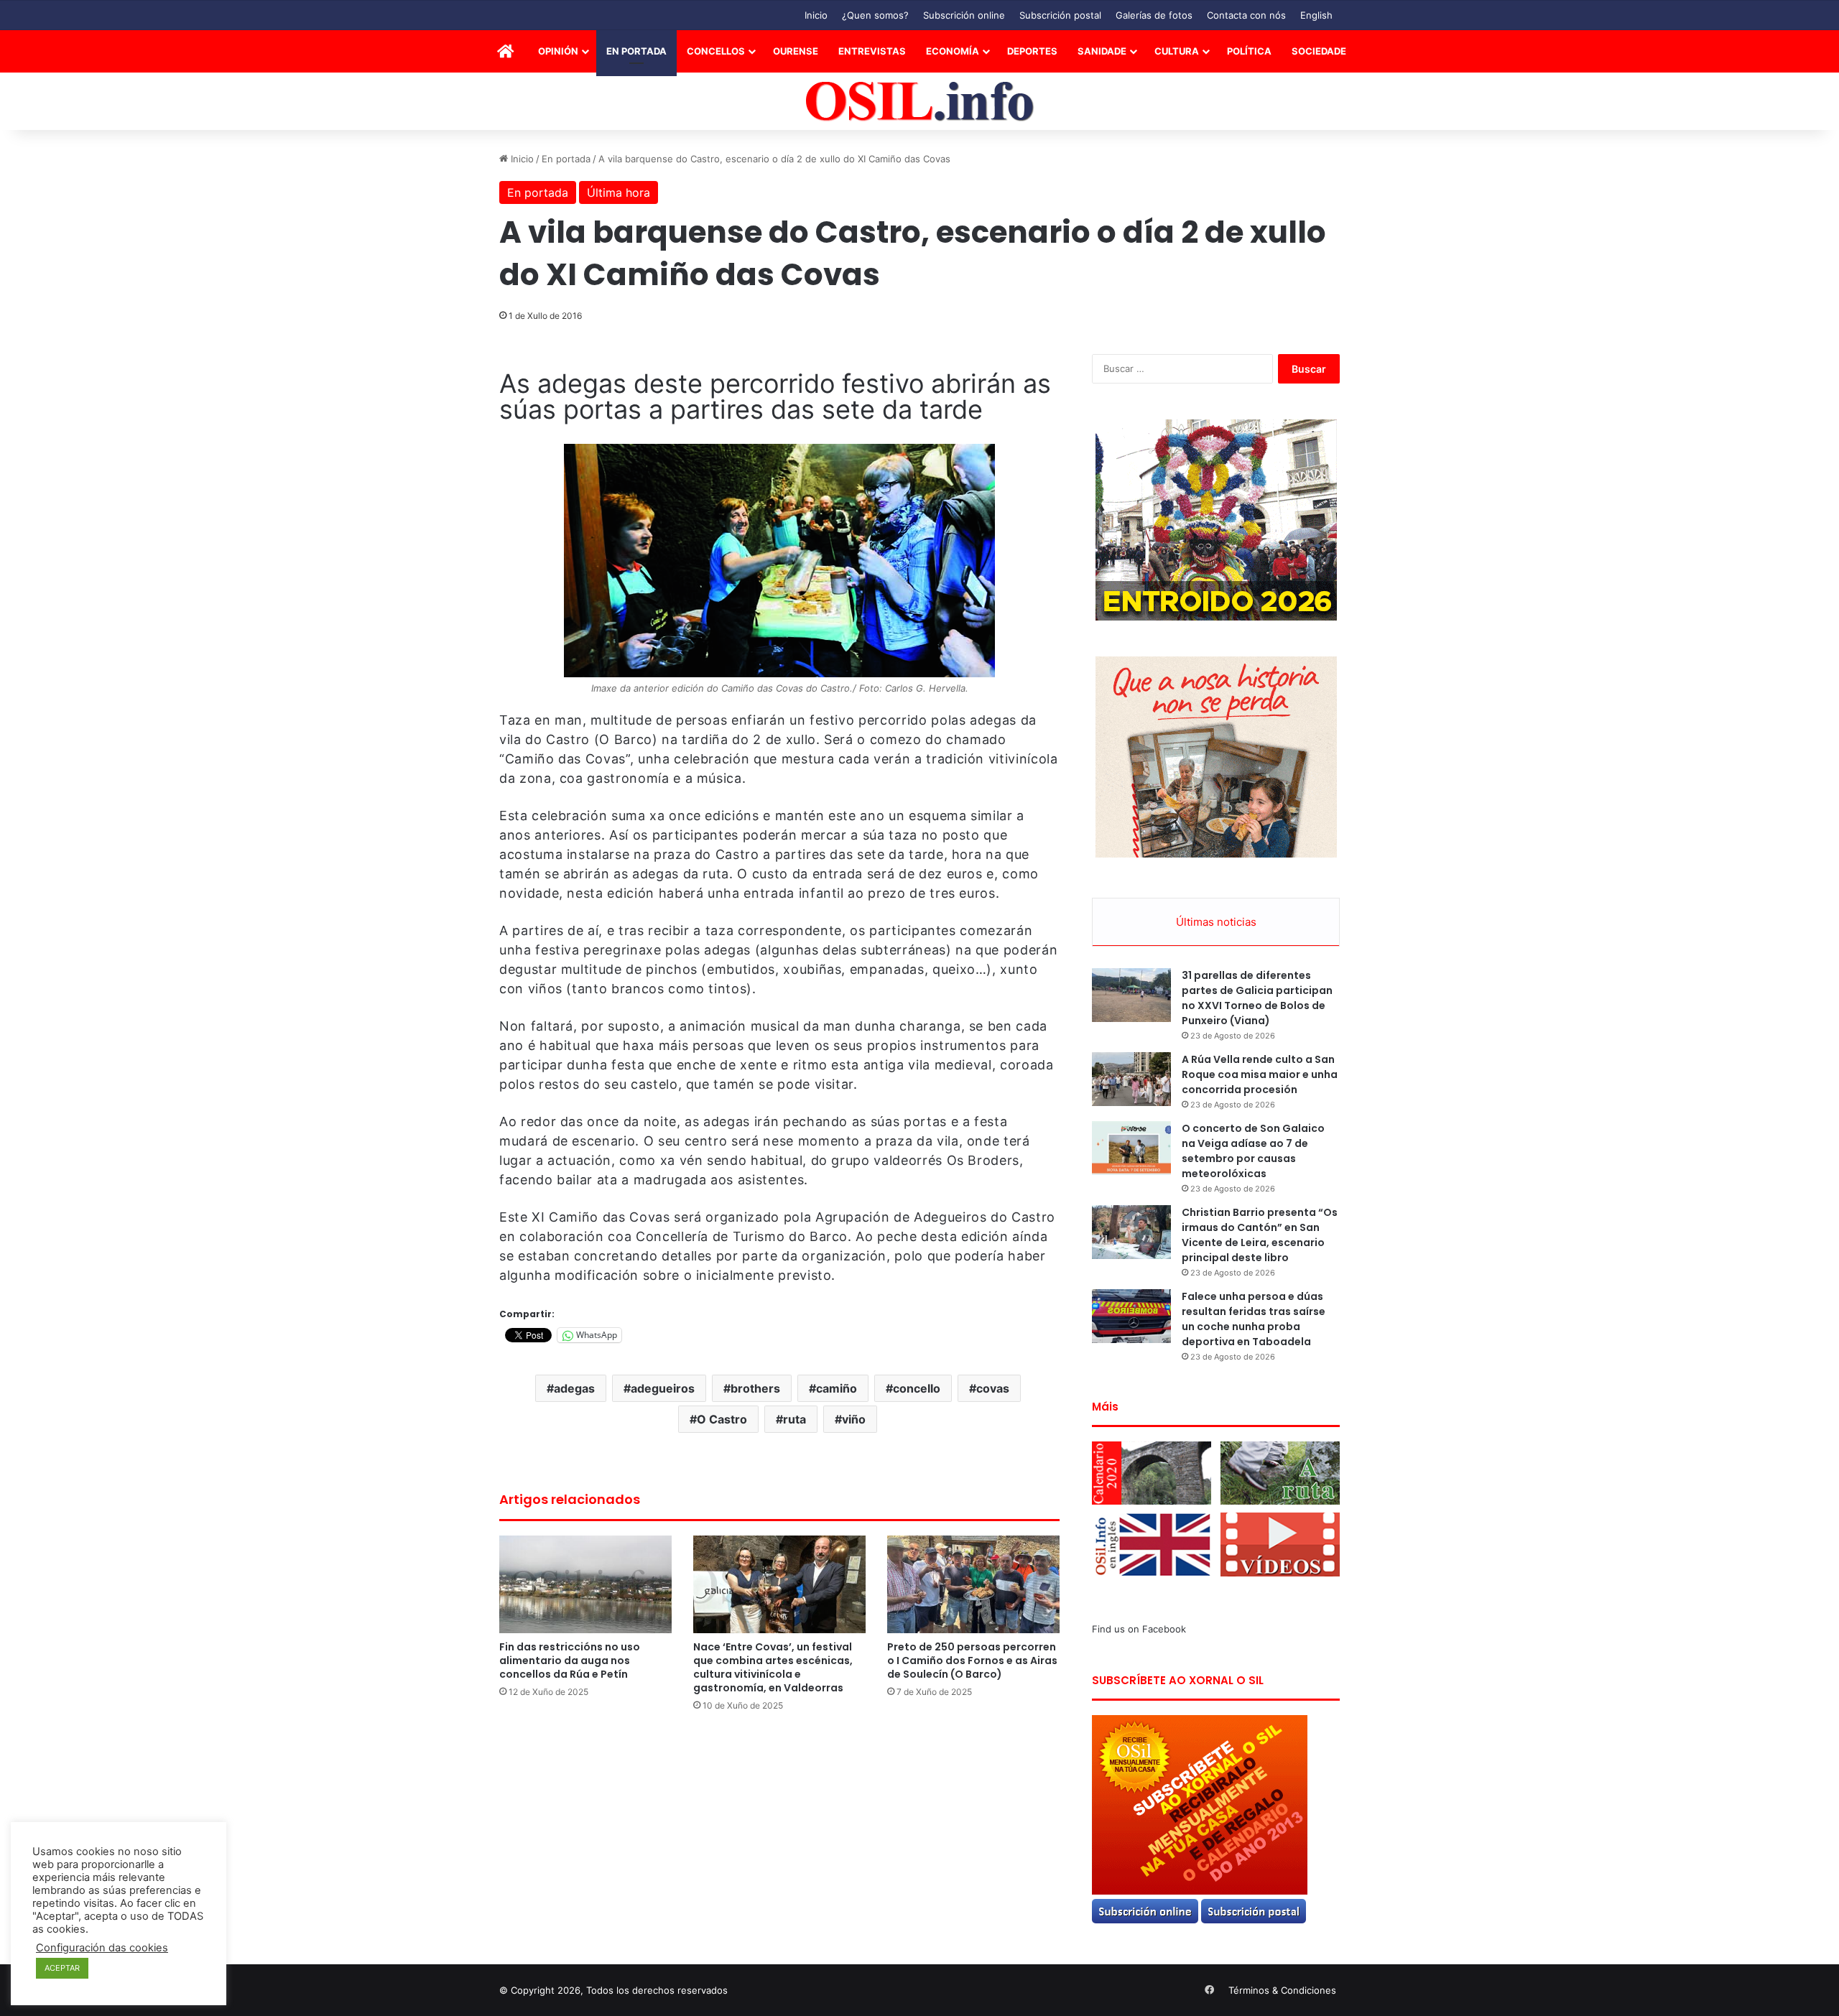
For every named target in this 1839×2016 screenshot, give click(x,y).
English (1316, 15)
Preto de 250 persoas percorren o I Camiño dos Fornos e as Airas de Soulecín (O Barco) (972, 1660)
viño (854, 1419)
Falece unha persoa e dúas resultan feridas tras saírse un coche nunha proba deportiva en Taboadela (1254, 1319)
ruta (795, 1419)
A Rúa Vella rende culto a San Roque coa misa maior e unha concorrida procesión (1260, 1074)
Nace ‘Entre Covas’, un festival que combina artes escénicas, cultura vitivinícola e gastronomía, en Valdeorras (773, 1667)
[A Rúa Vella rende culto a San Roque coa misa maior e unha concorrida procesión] (1131, 1079)
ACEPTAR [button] (62, 1968)
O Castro (722, 1419)
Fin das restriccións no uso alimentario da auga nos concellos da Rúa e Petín (570, 1660)
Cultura (1177, 51)
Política (1249, 51)
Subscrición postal (1060, 15)
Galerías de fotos (1154, 15)
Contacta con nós (1246, 15)
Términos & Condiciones (1282, 1990)
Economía (953, 51)
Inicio (816, 15)
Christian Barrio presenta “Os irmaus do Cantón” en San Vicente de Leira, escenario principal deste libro (1260, 1235)
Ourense (796, 51)
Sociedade (1319, 51)
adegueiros (663, 1388)
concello (917, 1388)
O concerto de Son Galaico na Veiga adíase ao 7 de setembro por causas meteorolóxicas (1253, 1151)
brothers (755, 1388)
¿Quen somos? (875, 15)
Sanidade (1102, 51)
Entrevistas (872, 51)
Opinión (558, 51)
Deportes (1032, 51)
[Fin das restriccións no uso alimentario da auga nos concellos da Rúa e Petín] (585, 1584)
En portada (636, 51)
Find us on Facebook (1139, 1629)
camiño (837, 1388)
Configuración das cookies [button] (102, 1948)
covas (993, 1388)
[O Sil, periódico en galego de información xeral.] (920, 102)
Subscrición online (964, 15)
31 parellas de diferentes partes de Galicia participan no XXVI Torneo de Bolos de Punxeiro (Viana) (1257, 998)
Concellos (716, 51)
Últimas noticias (1216, 922)
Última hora (619, 192)
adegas (574, 1388)
